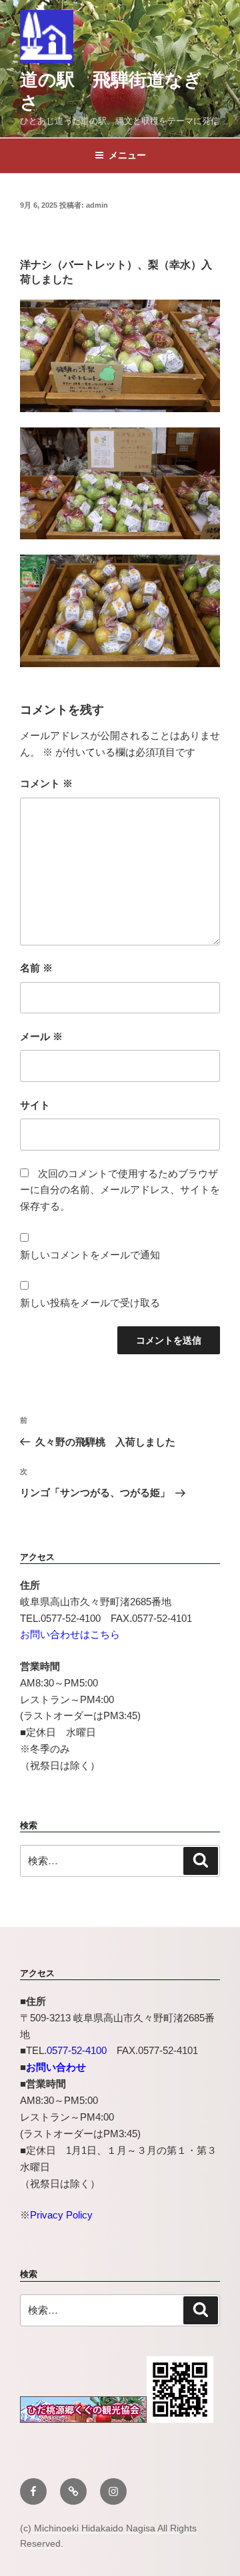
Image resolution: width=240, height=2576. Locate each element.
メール (41, 1036)
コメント (46, 783)
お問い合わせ (56, 2067)
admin (97, 205)
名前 (36, 968)
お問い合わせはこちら (70, 1634)
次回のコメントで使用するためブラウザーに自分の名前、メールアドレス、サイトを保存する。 (120, 1190)
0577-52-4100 (77, 2050)
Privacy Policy (61, 2215)
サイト (35, 1105)
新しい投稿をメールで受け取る (90, 1303)
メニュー (127, 155)
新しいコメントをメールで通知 (90, 1255)
